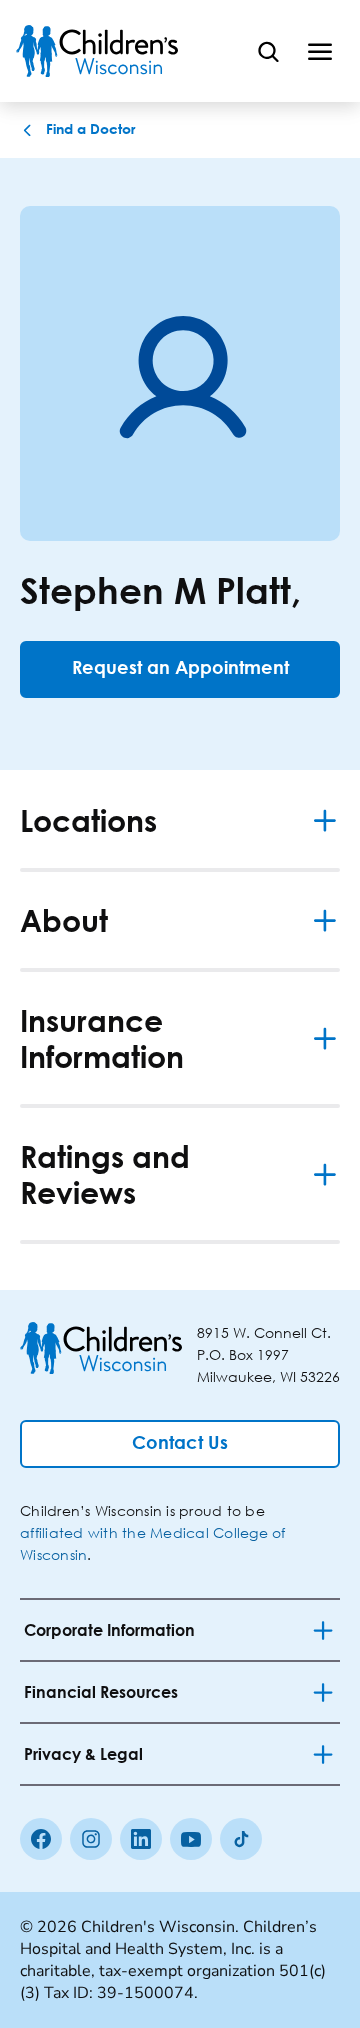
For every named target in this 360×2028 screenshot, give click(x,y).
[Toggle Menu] (320, 51)
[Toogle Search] (268, 51)
